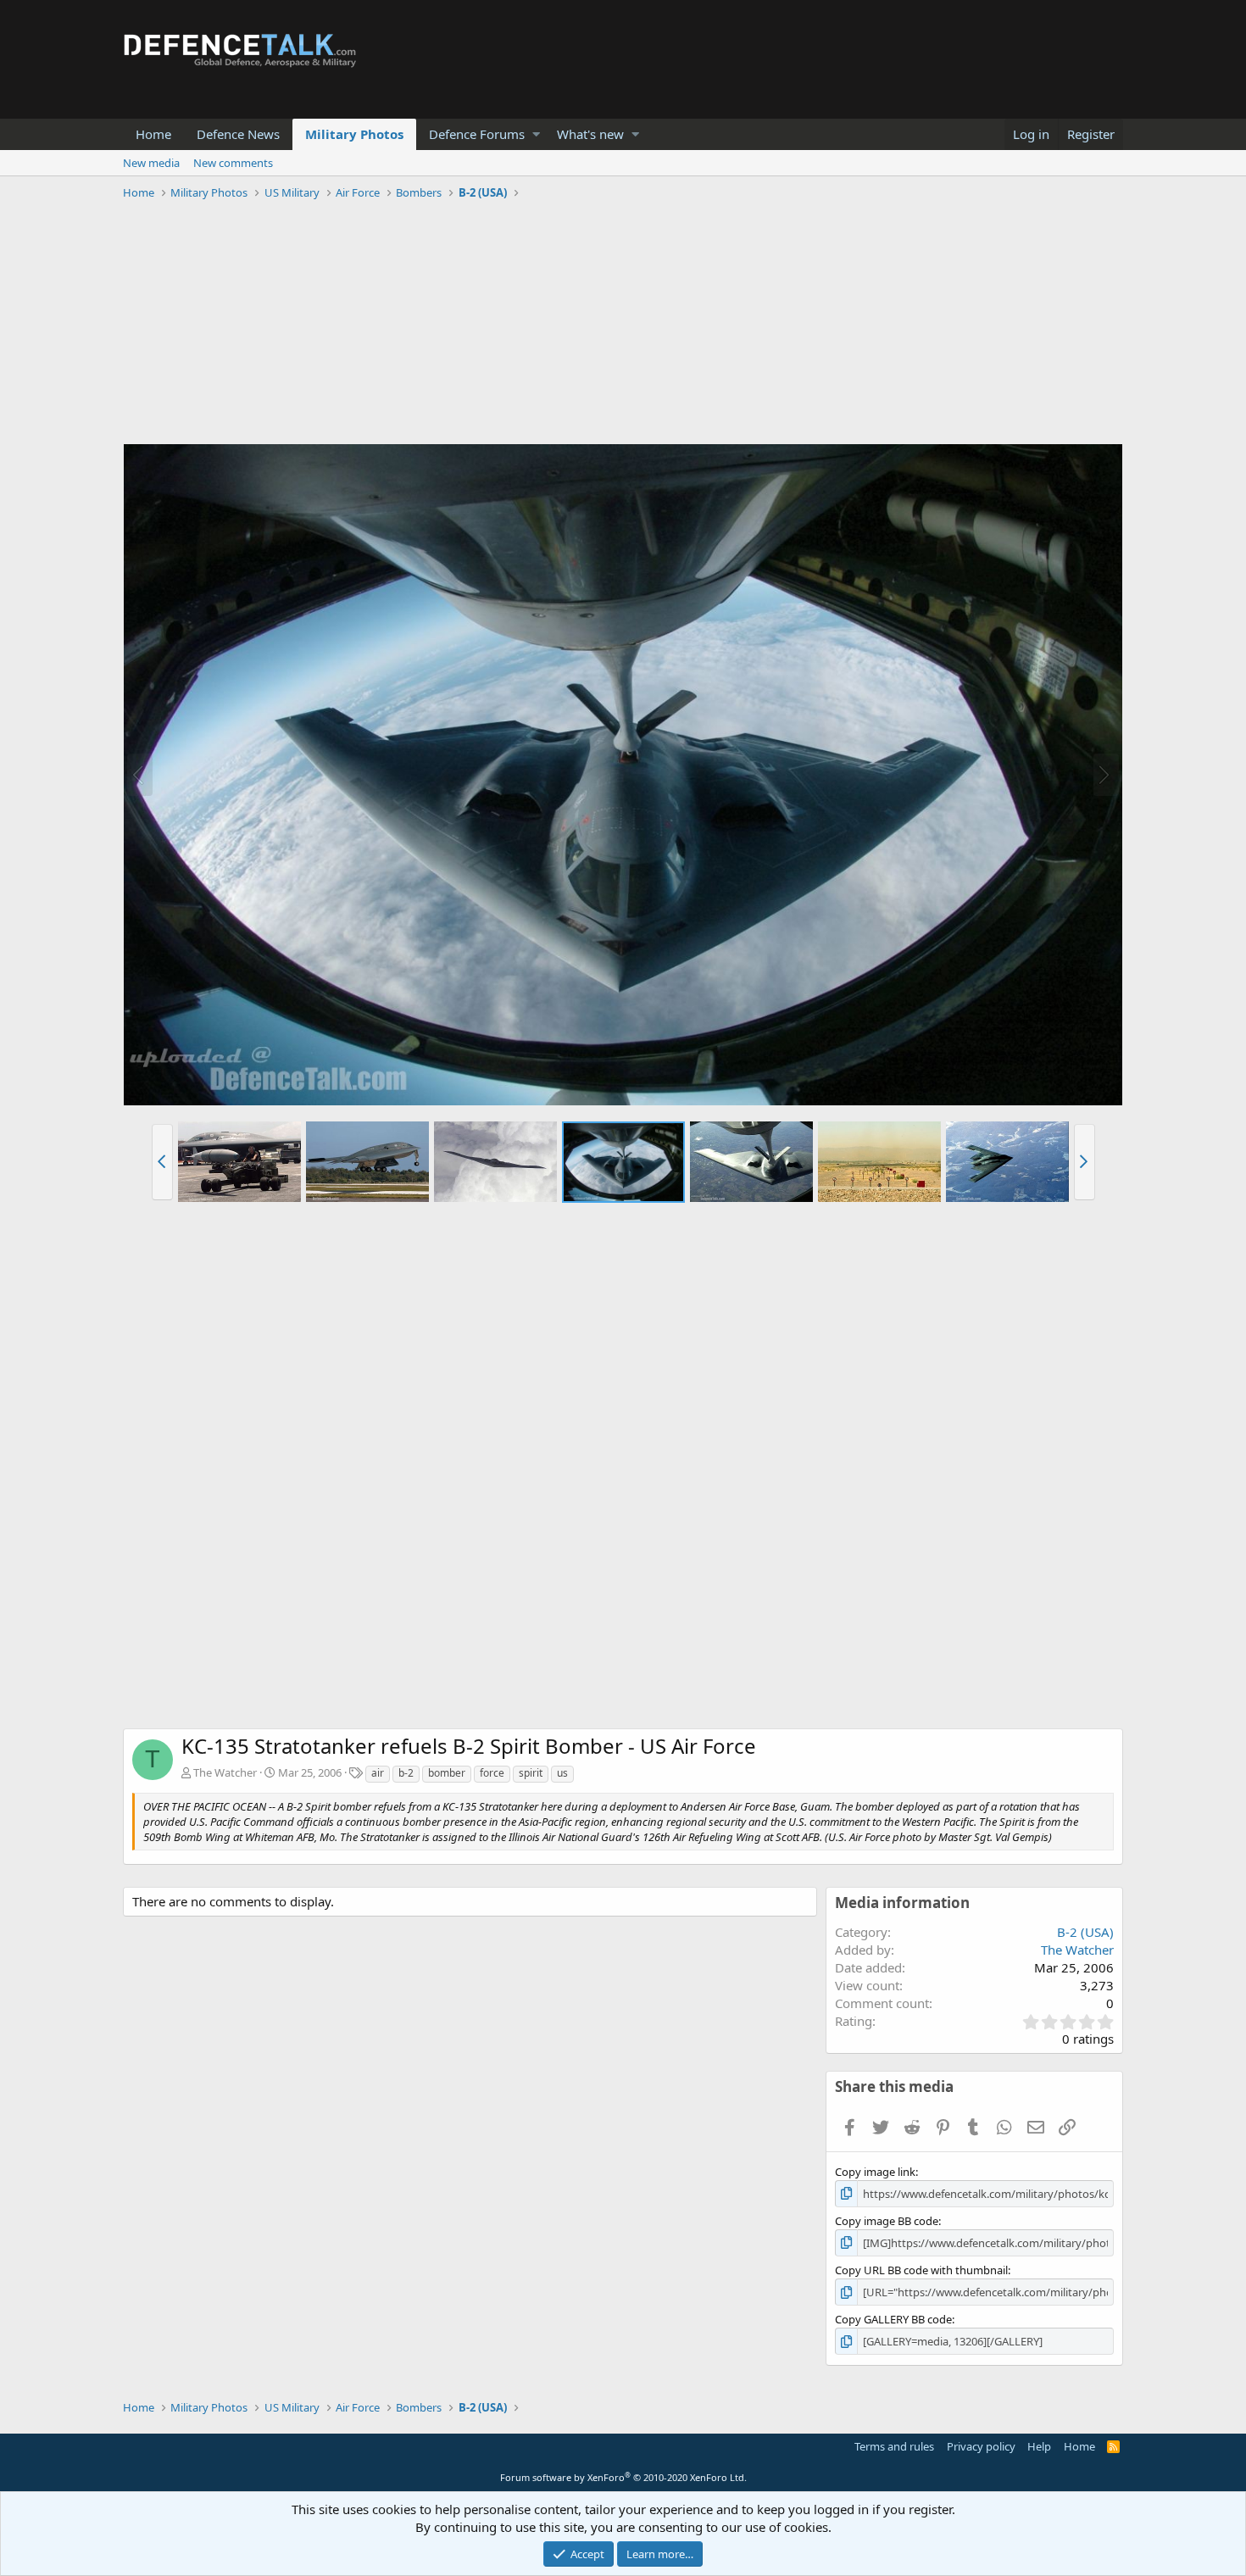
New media (151, 163)
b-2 (406, 1773)
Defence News (238, 134)
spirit (531, 1773)
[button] (536, 134)
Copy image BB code (887, 2221)
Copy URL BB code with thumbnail (921, 2270)
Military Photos (354, 134)
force (492, 1773)
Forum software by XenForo (623, 2477)
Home (153, 134)
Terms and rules (894, 2446)
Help (1039, 2446)
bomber (447, 1773)
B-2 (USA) (1085, 1932)
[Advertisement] (623, 325)
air (378, 1773)
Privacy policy (981, 2446)
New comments (233, 163)
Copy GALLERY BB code (893, 2319)
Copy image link (875, 2172)
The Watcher (225, 1772)
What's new (590, 134)
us (562, 1773)
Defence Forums (477, 134)
